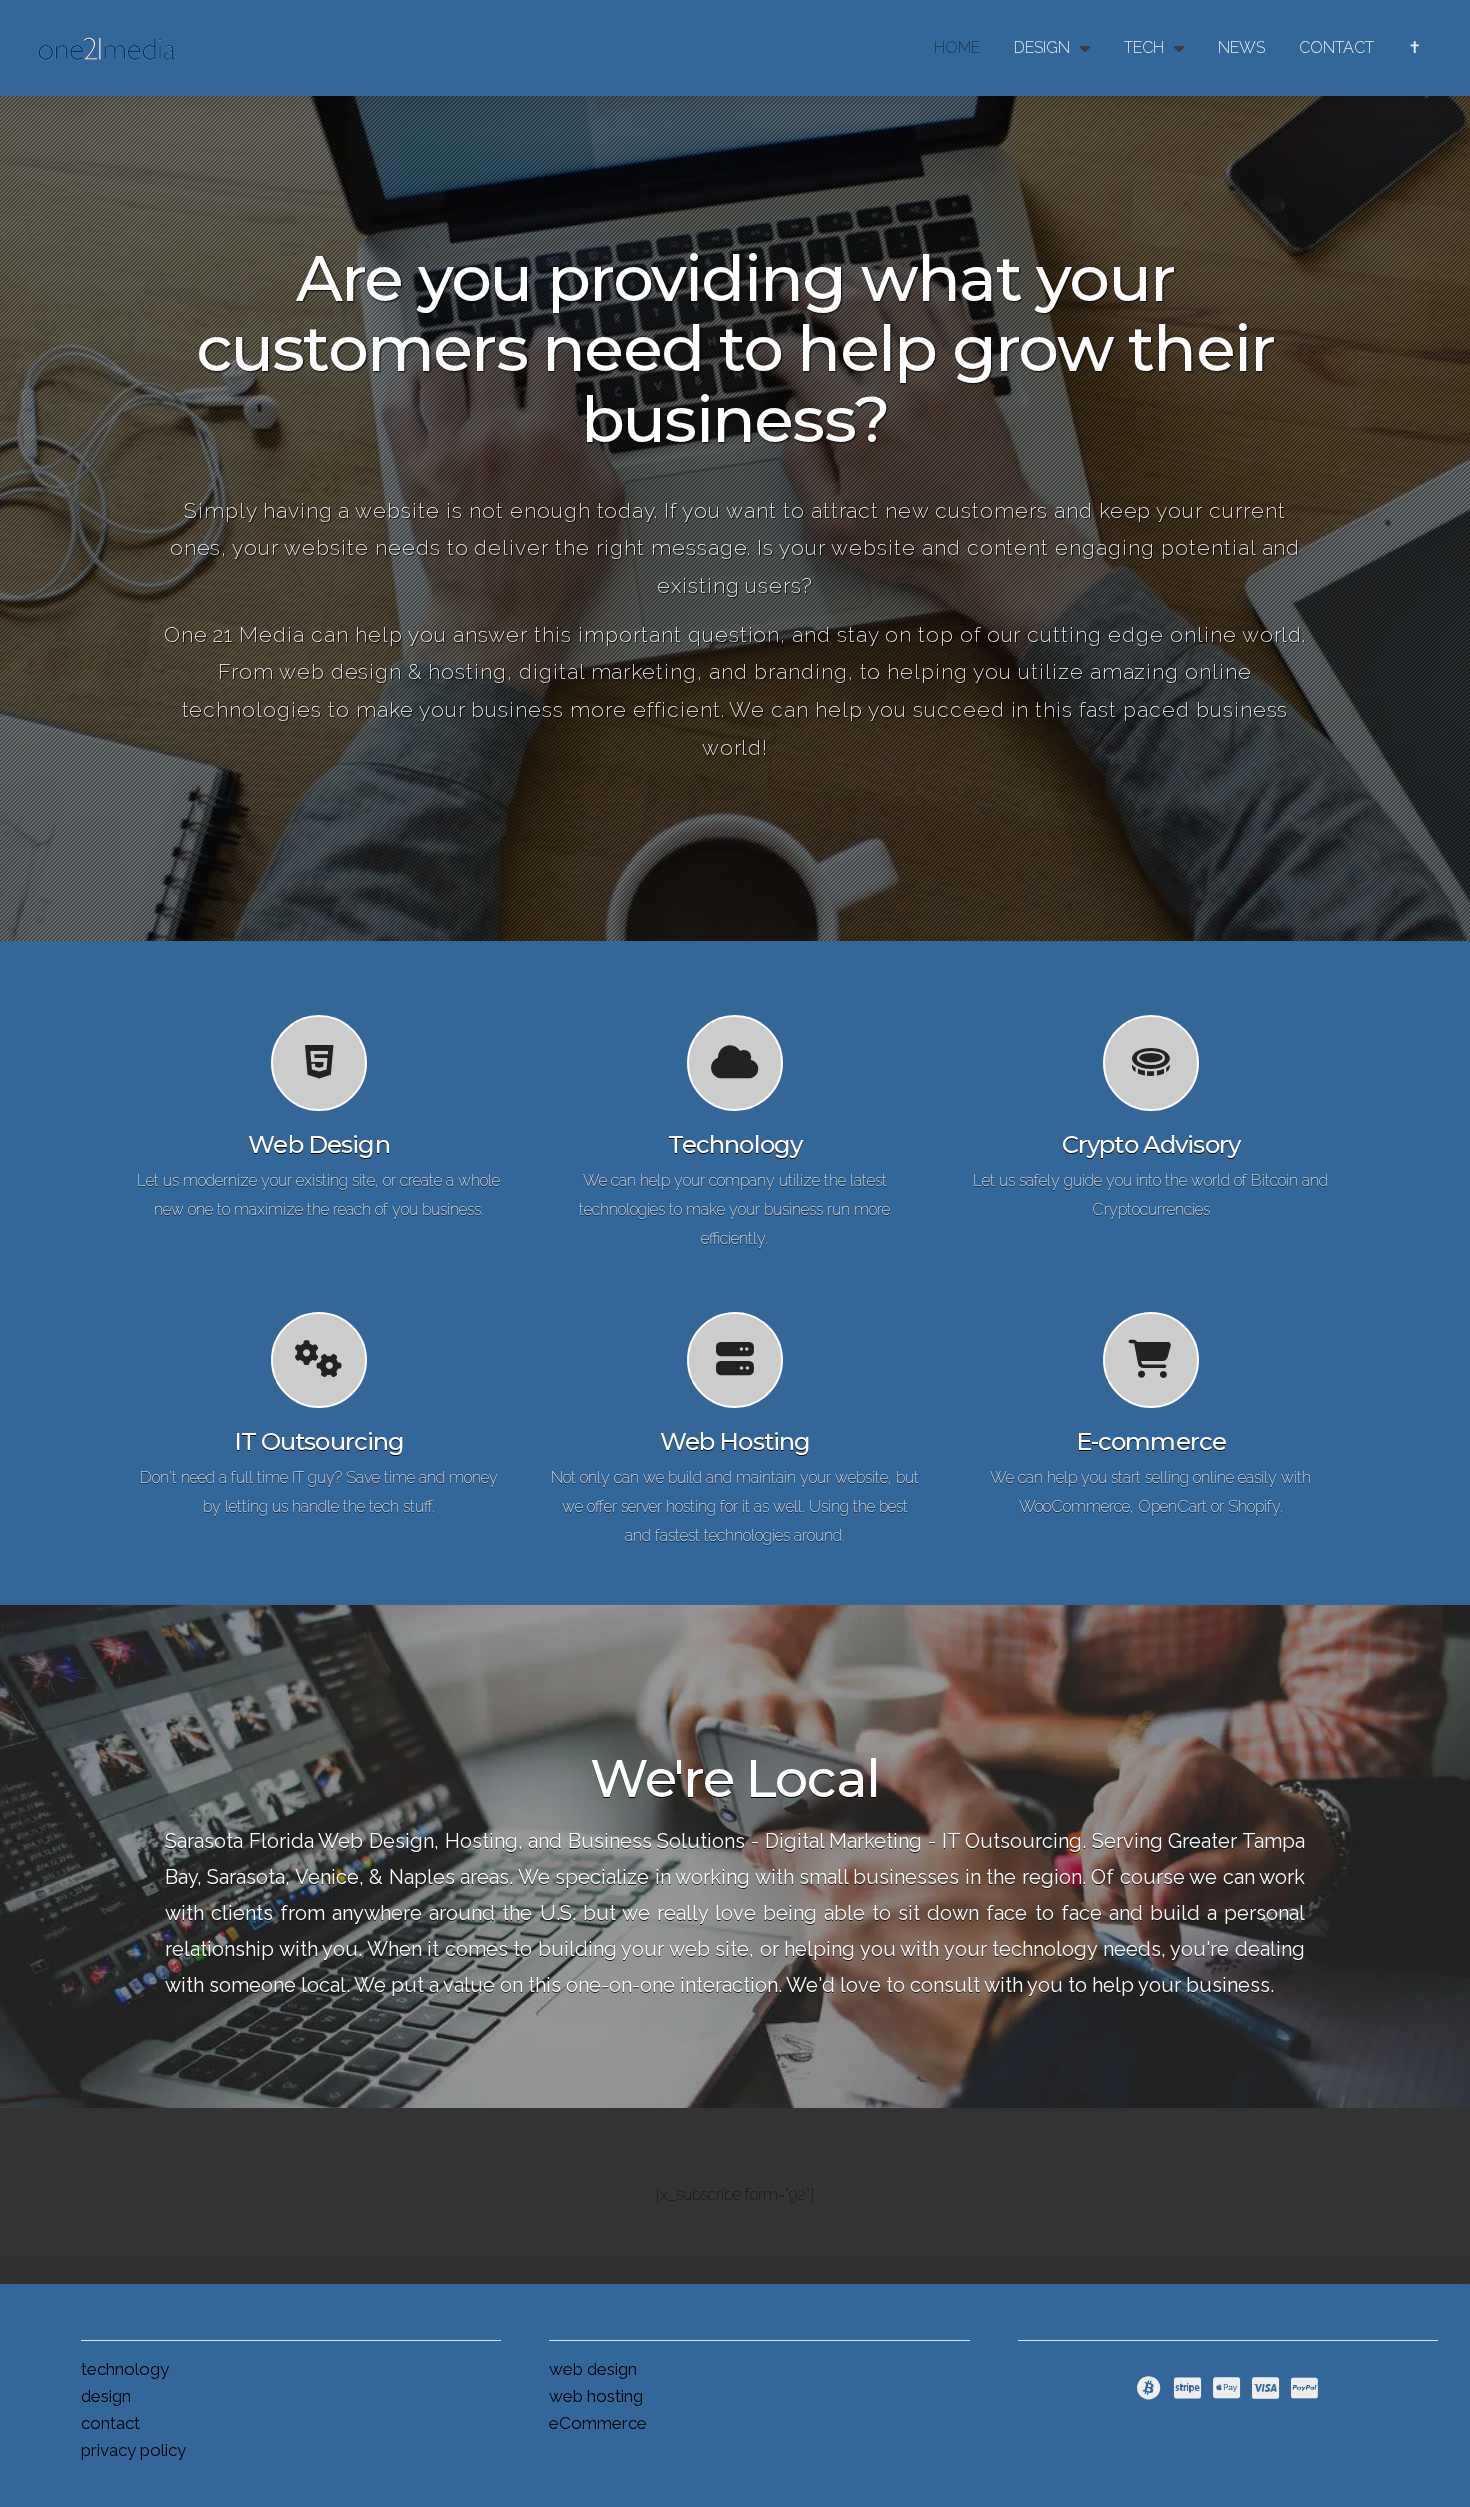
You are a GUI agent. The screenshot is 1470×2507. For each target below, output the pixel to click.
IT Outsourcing (319, 1441)
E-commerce (1151, 1441)
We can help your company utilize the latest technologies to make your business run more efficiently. (734, 1209)
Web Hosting (735, 1441)
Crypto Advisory (1151, 1144)
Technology (735, 1144)
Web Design (318, 1144)
